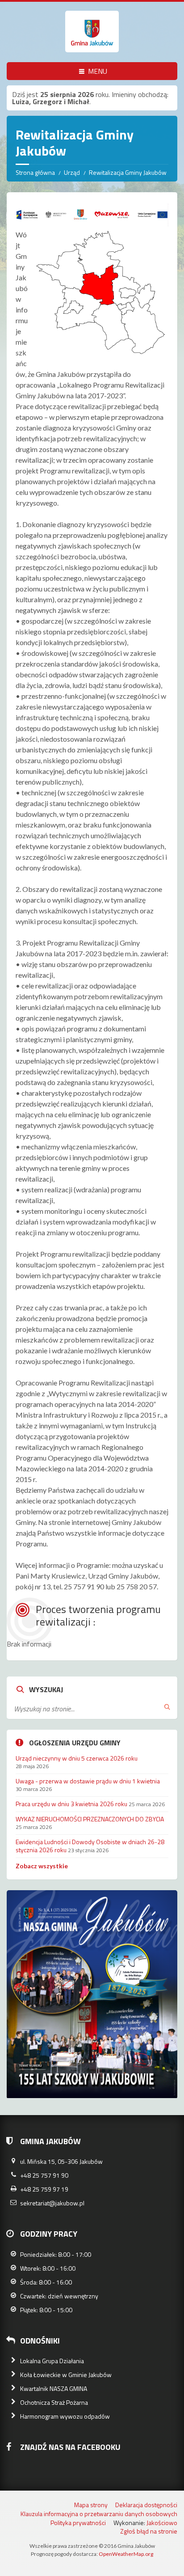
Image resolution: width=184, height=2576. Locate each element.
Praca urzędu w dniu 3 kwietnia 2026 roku (71, 1804)
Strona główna (35, 172)
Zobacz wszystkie (42, 1866)
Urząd (72, 172)
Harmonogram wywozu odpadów (65, 2416)
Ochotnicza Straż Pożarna (54, 2402)
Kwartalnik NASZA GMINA (54, 2388)
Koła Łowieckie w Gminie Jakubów (66, 2375)
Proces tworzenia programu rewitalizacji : (98, 1615)
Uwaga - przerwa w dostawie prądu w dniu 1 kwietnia (88, 1781)
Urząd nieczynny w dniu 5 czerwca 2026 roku (77, 1758)
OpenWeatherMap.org (126, 2554)
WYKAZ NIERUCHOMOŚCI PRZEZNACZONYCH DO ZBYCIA (90, 1819)
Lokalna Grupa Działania (52, 2361)
